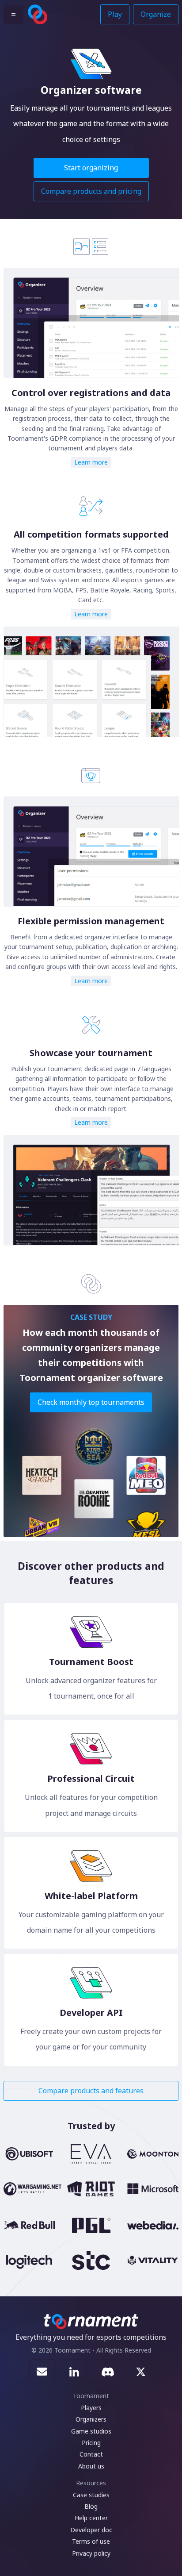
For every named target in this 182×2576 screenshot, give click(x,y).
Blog (91, 2506)
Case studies (91, 2495)
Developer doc (91, 2530)
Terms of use (91, 2541)
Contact (91, 2454)
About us (91, 2466)
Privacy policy (91, 2553)
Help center (91, 2518)
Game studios (91, 2431)
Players (91, 2408)
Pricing (91, 2443)
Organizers (91, 2419)
